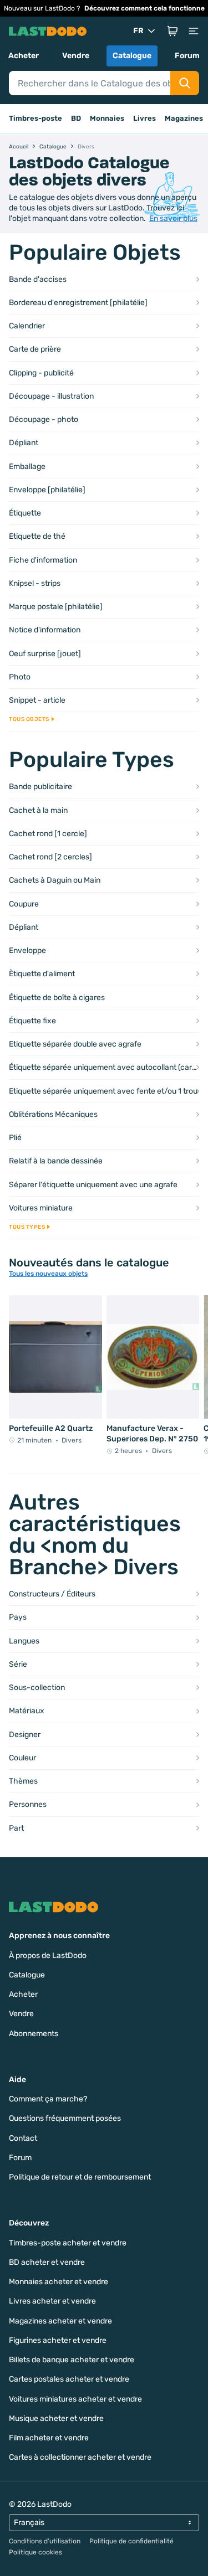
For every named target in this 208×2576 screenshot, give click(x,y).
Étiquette (25, 513)
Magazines (184, 118)
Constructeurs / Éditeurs (52, 1594)
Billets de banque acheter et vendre (72, 2360)
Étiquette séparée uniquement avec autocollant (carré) (104, 1067)
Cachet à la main (38, 810)
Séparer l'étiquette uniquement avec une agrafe (93, 1185)
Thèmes (23, 1781)
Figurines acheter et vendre (58, 2340)
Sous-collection (37, 1688)
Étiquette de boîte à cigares (57, 998)
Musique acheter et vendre (56, 2418)
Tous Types (27, 1227)
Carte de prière (35, 349)
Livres (144, 118)
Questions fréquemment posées (65, 2118)
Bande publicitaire (40, 787)
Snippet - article (37, 700)
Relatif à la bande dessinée (56, 1161)
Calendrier (27, 326)
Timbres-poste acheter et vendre (68, 2243)
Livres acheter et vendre (52, 2301)
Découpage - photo (44, 419)
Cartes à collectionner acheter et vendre (80, 2457)
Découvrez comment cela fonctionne (144, 8)
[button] (173, 31)
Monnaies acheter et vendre (59, 2282)
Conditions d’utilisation (45, 2541)
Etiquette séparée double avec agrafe (75, 1044)
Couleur (22, 1758)
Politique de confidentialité (131, 2541)
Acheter (24, 56)
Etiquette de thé (37, 536)
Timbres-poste (35, 118)
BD (76, 118)
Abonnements (34, 2034)
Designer (25, 1735)
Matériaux (27, 1711)
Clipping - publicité (41, 373)
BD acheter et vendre (47, 2262)
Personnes (28, 1804)
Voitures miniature (41, 1208)
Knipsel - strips (35, 583)
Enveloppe (27, 950)
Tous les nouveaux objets (48, 1274)
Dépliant (24, 443)
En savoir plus (173, 218)
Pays (18, 1617)
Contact (23, 2138)
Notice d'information (45, 630)
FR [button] (138, 31)
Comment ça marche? (48, 2099)
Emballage (27, 467)
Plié (15, 1138)
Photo (20, 677)
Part (16, 1828)
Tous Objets (29, 719)
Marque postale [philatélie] (56, 607)
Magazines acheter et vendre (60, 2321)
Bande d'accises (38, 279)
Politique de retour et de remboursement (80, 2177)
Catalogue (132, 56)
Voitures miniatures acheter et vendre (75, 2399)
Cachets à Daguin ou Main (55, 880)
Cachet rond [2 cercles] (50, 857)
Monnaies (107, 118)
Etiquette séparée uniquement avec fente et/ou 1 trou (103, 1091)
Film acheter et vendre (49, 2438)
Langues (24, 1641)
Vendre (76, 56)
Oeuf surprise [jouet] (45, 654)
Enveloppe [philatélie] (47, 490)
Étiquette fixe (32, 1021)
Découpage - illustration (51, 396)
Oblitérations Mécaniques (53, 1114)
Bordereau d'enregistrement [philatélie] (78, 303)
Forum (187, 56)
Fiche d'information (43, 560)
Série (18, 1664)
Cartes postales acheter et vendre (69, 2379)
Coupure (24, 904)
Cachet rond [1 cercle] (48, 834)
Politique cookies (35, 2552)
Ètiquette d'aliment (42, 974)
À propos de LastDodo (48, 1956)
